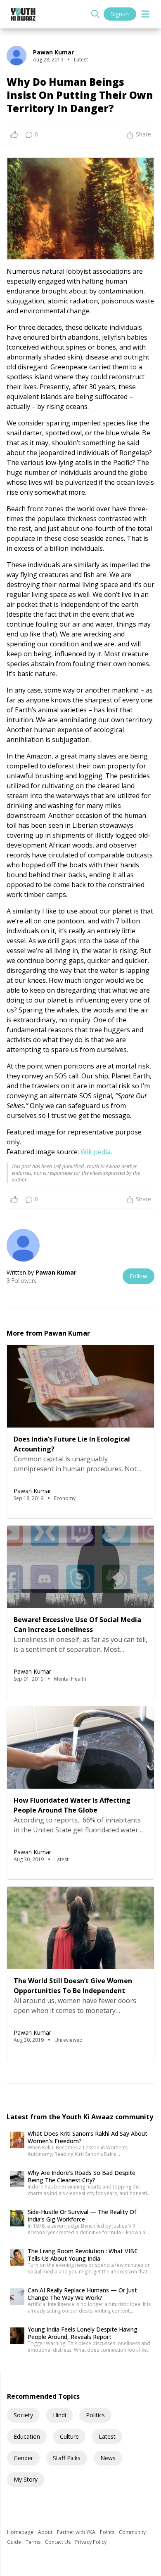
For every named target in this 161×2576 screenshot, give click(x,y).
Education (27, 2436)
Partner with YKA (77, 2532)
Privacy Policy (91, 2542)
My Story (26, 2479)
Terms (34, 2542)
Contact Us (58, 2542)
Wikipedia (96, 1152)
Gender (23, 2458)
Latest (107, 2436)
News (108, 2458)
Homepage (21, 2532)
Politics (95, 2415)
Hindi (59, 2415)
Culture (69, 2436)
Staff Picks (67, 2458)
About (46, 2532)
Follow (139, 1276)
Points (108, 2532)
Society (23, 2415)
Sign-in (120, 14)
